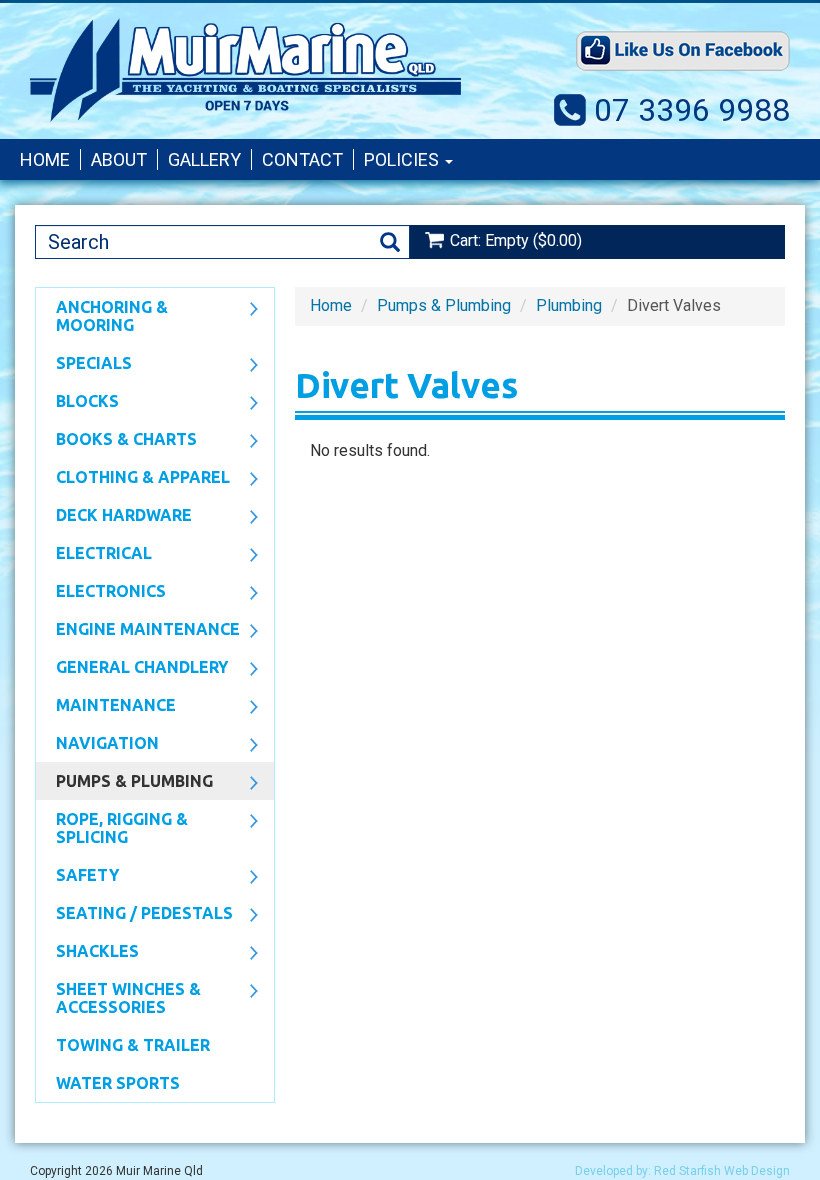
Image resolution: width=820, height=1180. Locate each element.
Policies (403, 159)
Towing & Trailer (133, 1045)
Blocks (77, 403)
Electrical (94, 555)
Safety (77, 877)
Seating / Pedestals (134, 915)
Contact (302, 159)
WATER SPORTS (118, 1083)
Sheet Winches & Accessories (118, 998)
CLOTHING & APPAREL (133, 479)
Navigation (97, 745)
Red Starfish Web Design (722, 1171)
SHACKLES (87, 953)
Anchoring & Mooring (102, 316)
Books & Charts (116, 441)
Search (390, 242)
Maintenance (106, 707)
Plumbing (569, 305)
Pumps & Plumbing (124, 783)
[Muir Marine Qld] (245, 70)
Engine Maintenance (138, 631)
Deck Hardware (114, 517)
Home (45, 159)
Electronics (101, 593)
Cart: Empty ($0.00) (516, 240)
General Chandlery (132, 669)
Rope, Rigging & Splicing (112, 828)
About (119, 159)
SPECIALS (84, 365)
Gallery (204, 159)
